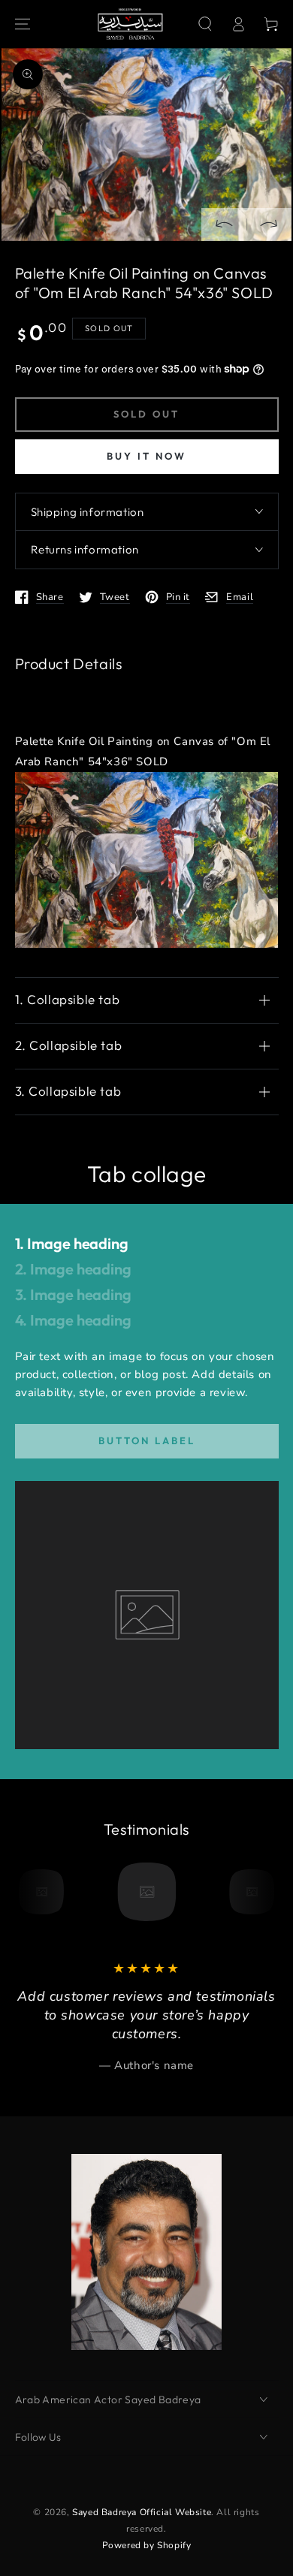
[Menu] (23, 24)
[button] (205, 24)
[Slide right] (269, 225)
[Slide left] (224, 225)
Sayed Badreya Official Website (142, 2512)
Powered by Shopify (147, 2545)
